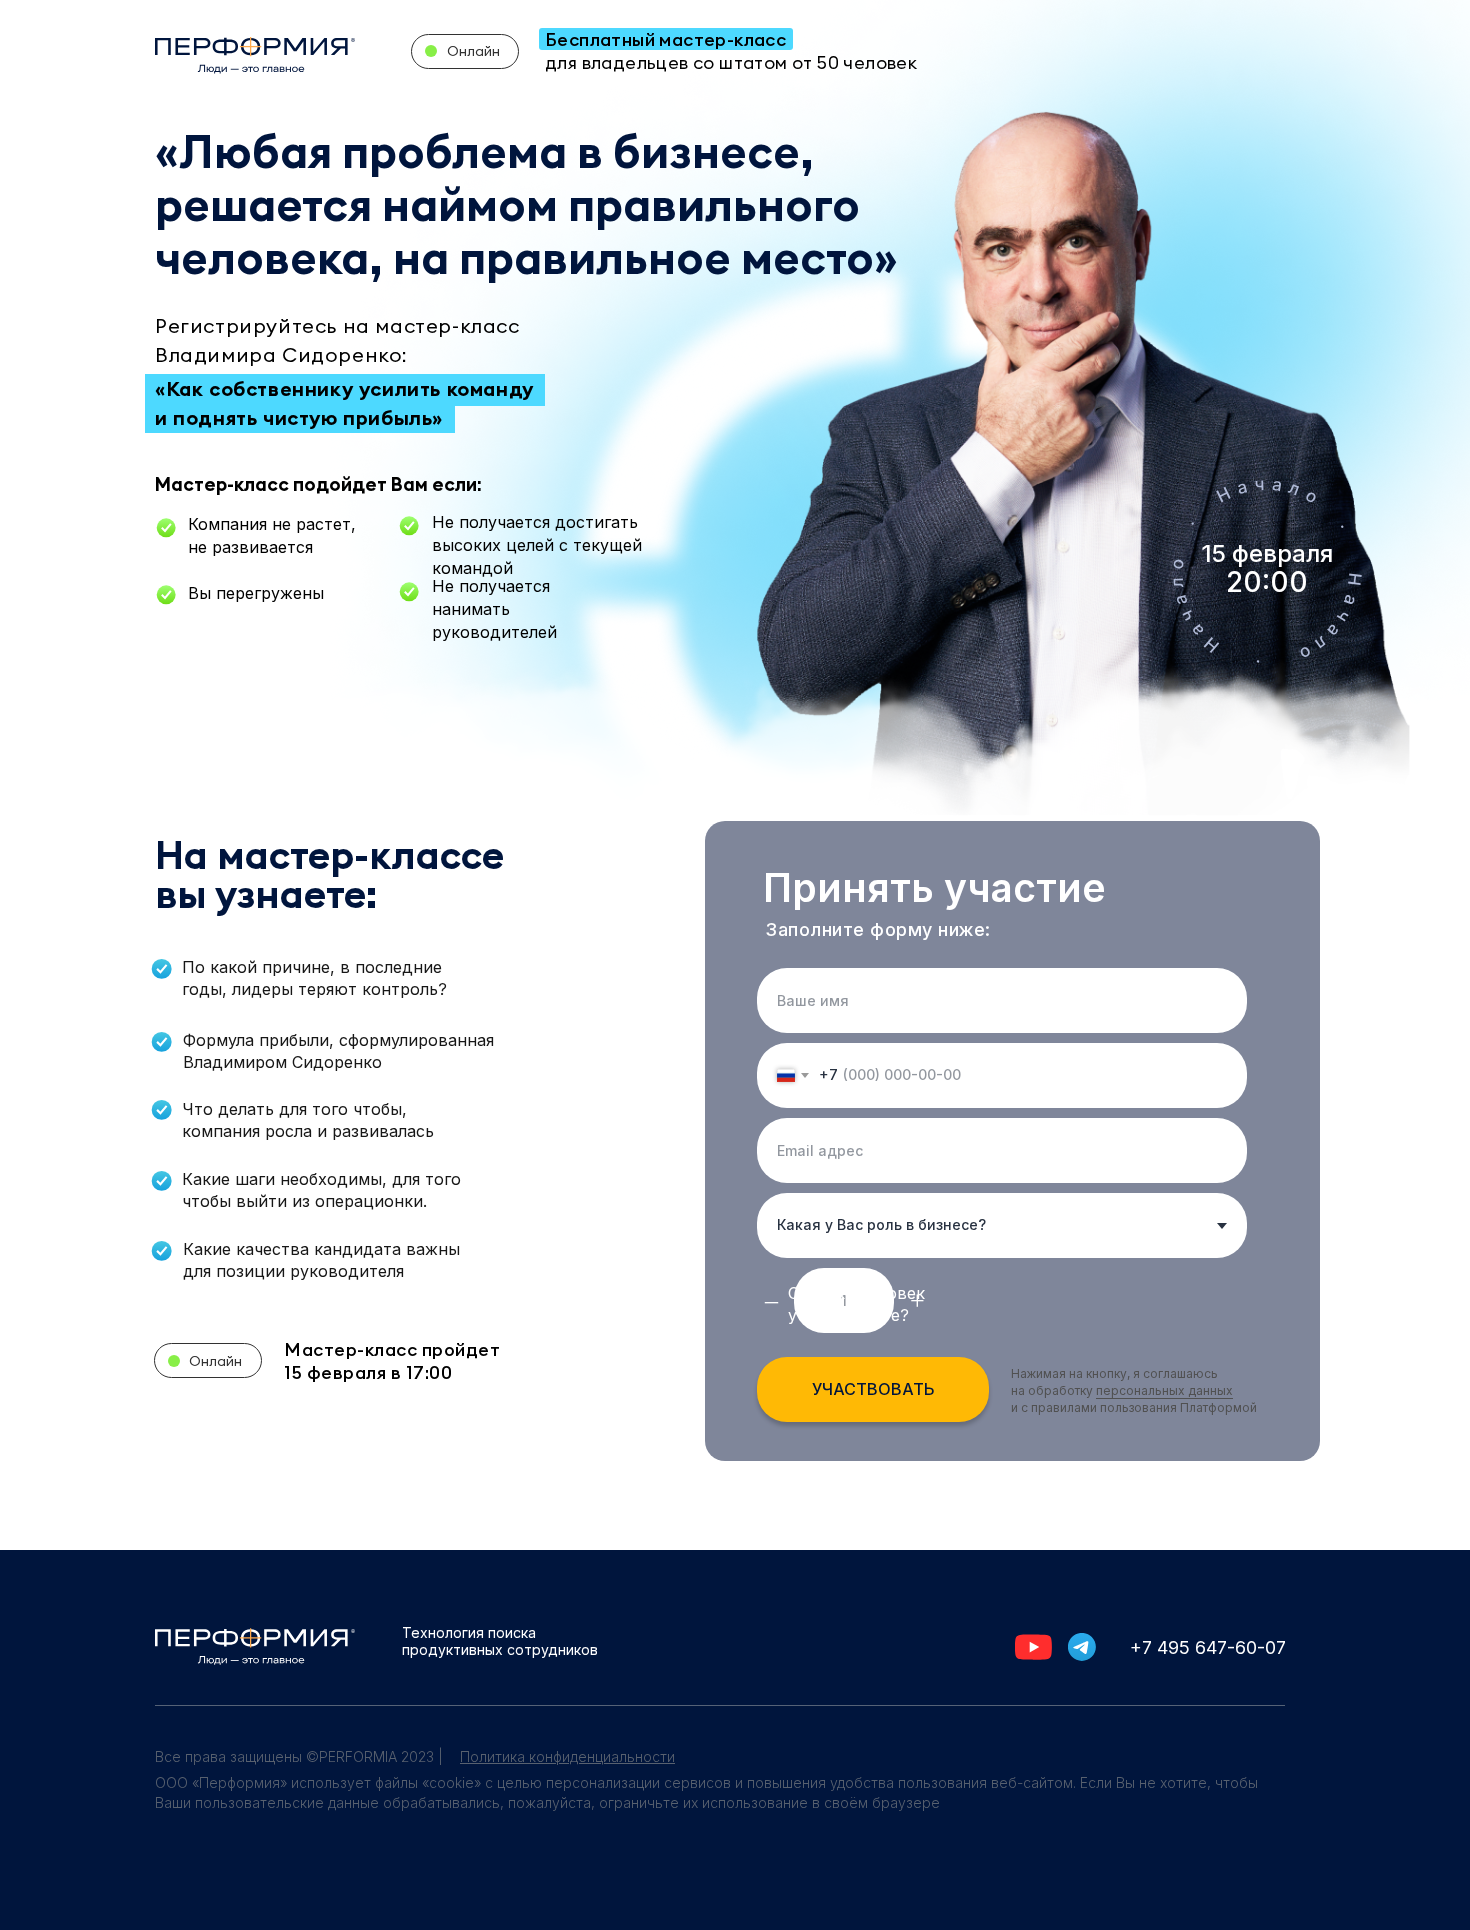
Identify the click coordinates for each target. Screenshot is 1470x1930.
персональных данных (1164, 1390)
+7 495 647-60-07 (1208, 1647)
